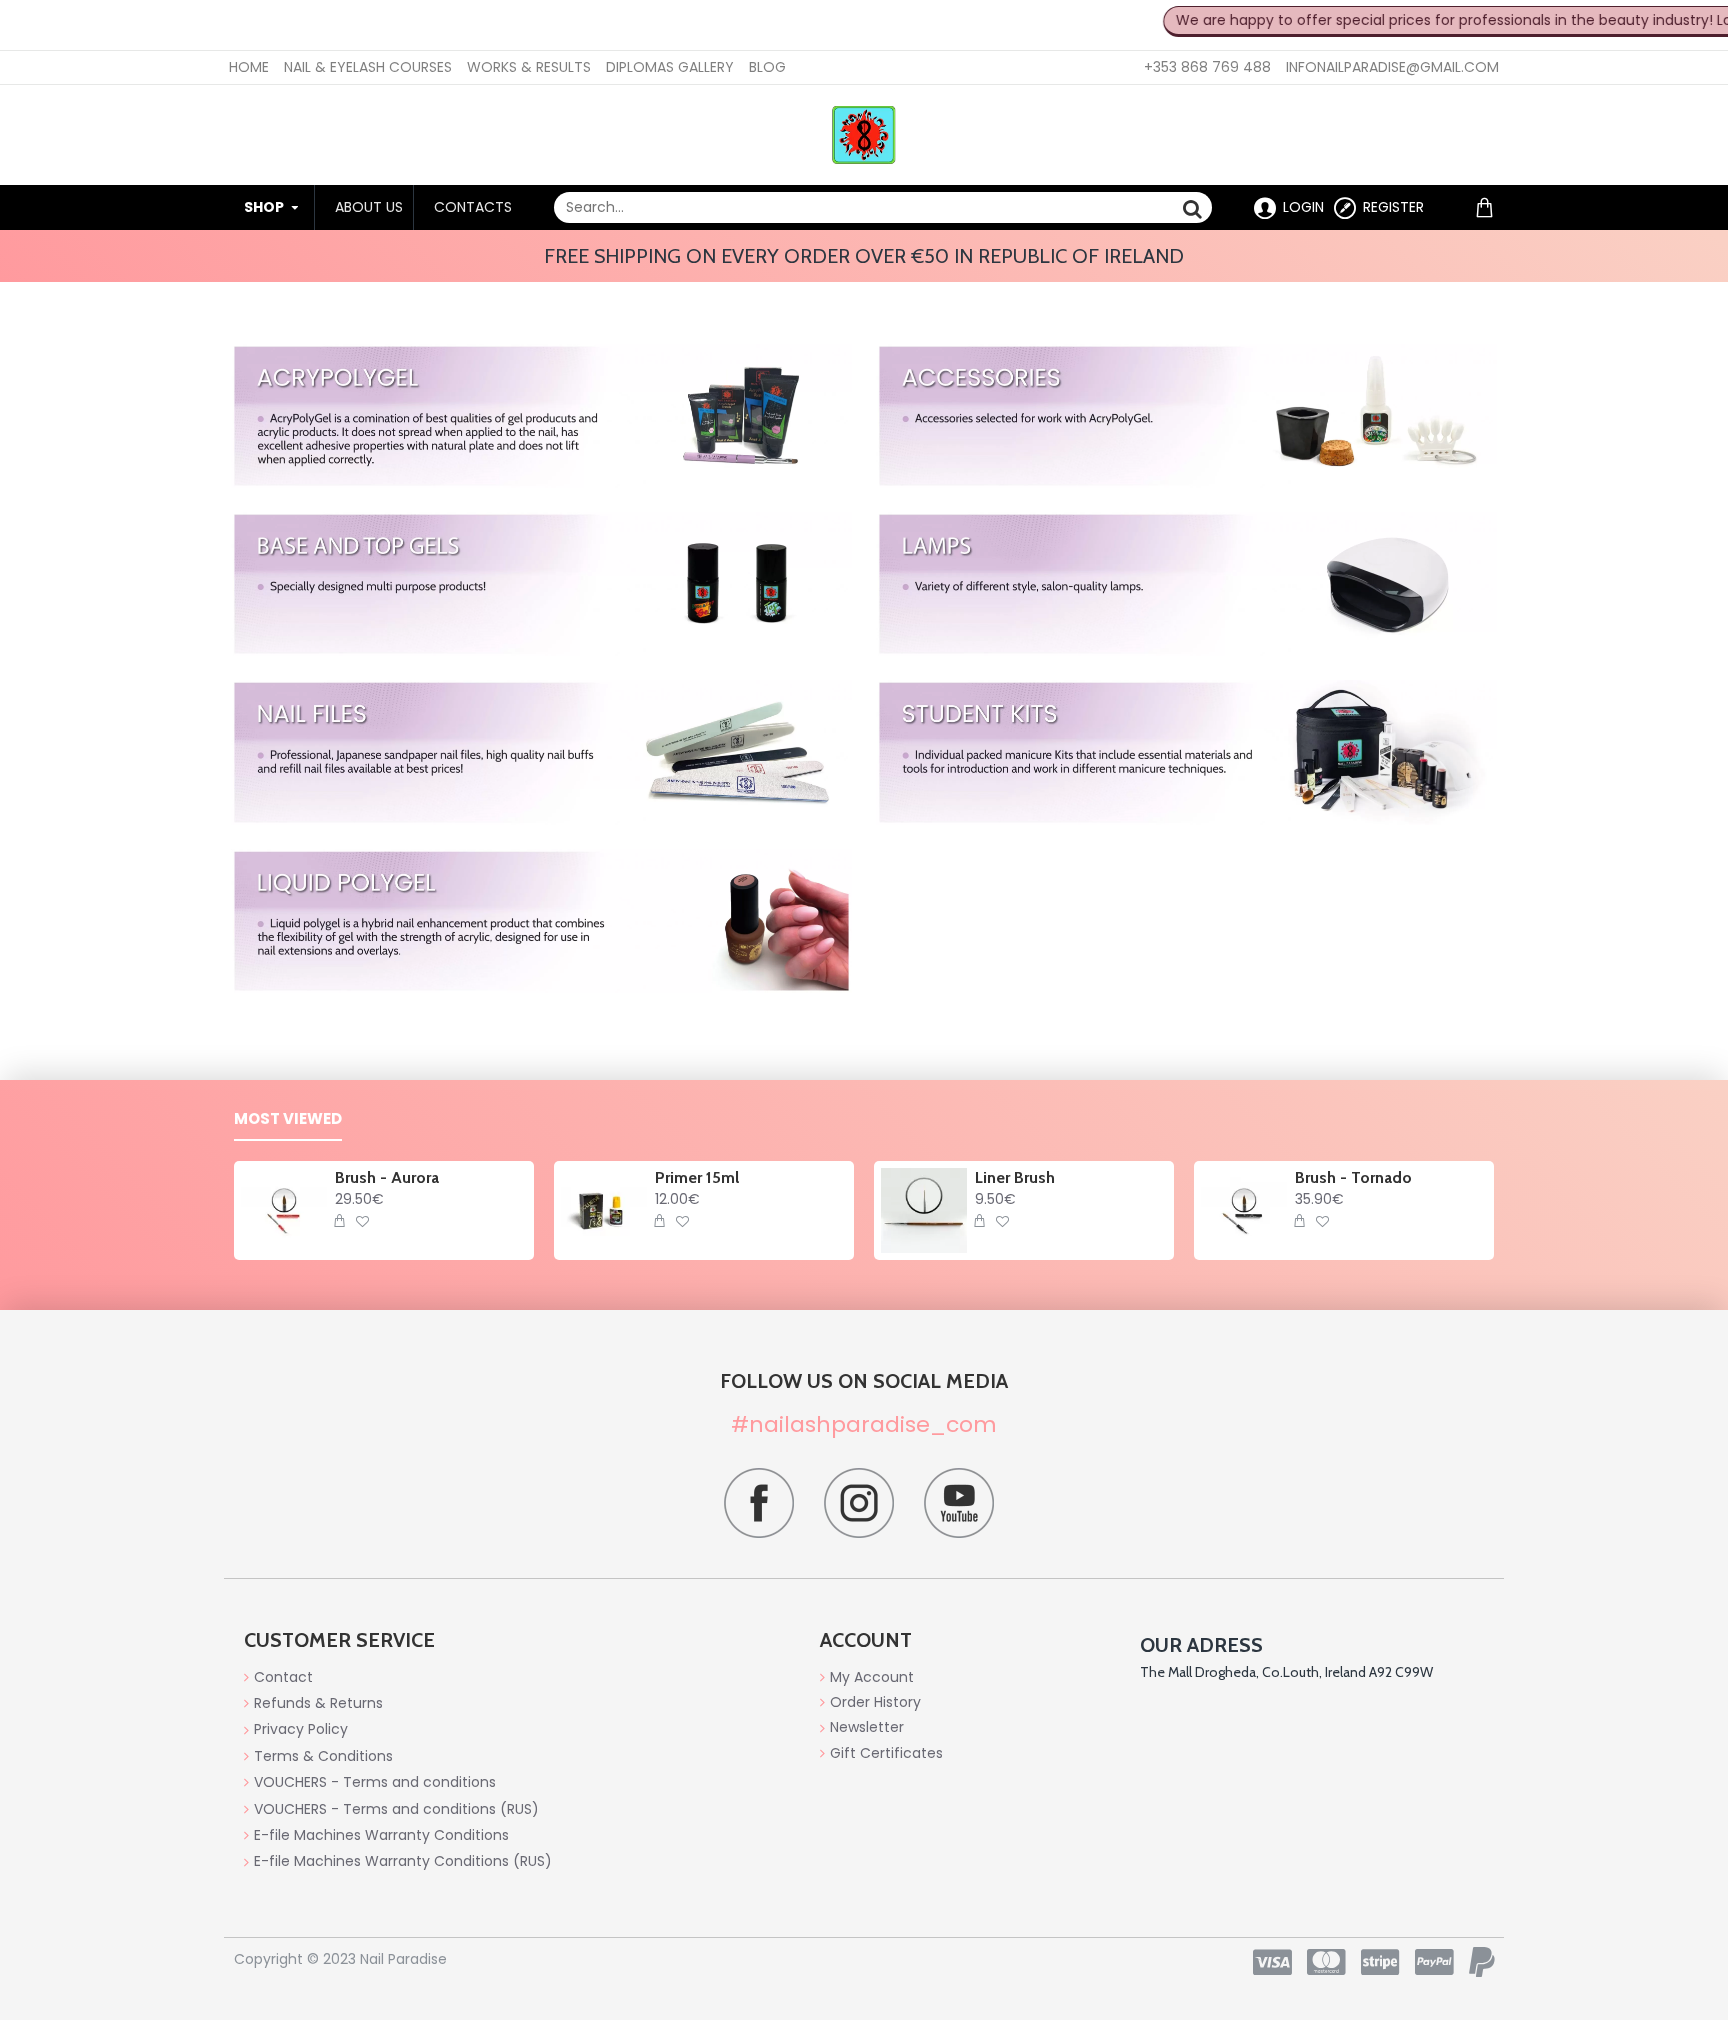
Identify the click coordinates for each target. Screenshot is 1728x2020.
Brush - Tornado (1353, 1177)
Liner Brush (1015, 1177)
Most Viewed (288, 1119)
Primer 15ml (697, 1177)
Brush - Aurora (387, 1177)
